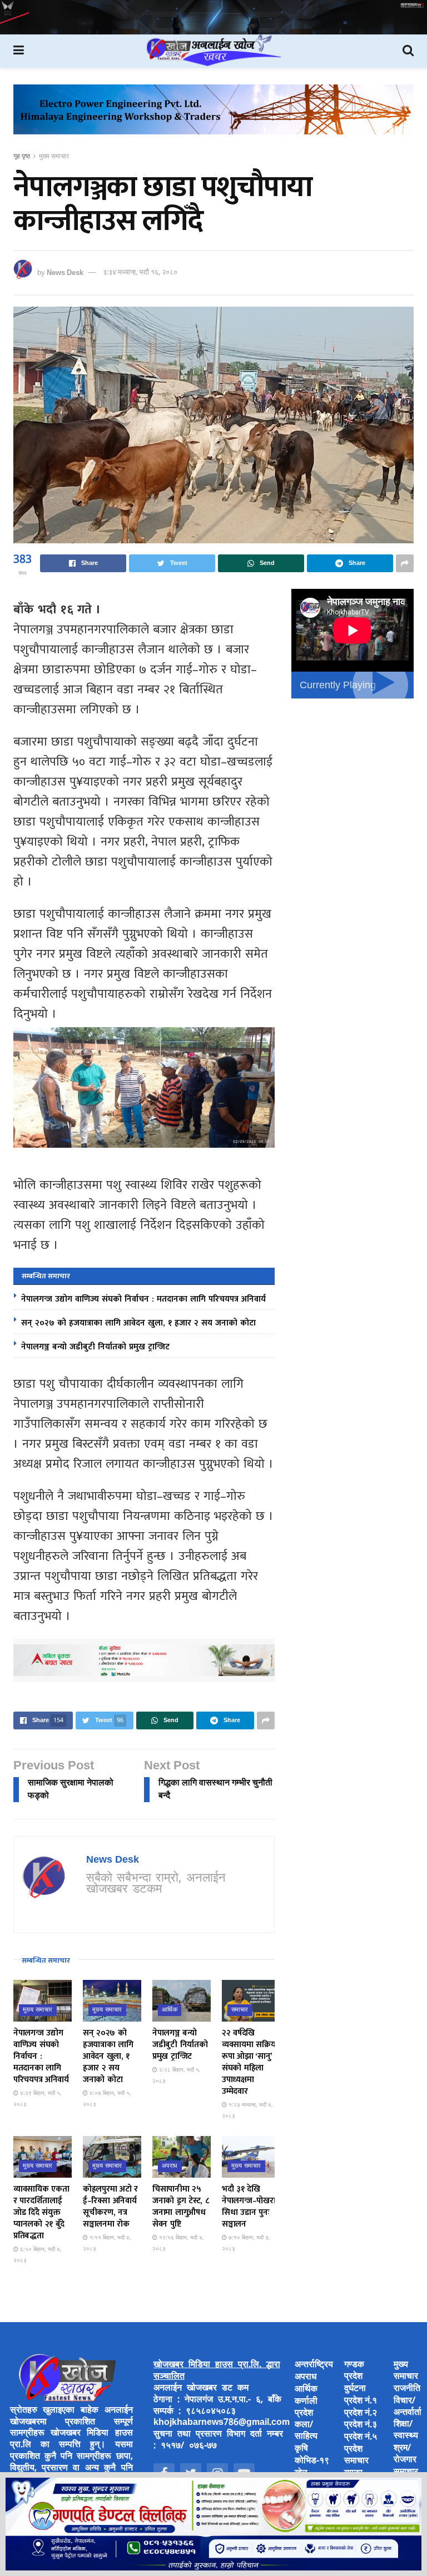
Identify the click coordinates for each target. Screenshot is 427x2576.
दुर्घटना (355, 2389)
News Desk (65, 272)
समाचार (240, 2010)
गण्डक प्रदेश (354, 2371)
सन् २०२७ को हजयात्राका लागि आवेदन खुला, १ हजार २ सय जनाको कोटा (138, 1323)
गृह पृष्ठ (22, 157)
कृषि (301, 2449)
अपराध (170, 2166)
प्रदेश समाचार (356, 2455)
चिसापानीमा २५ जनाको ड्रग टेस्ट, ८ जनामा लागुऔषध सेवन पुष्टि (181, 2207)
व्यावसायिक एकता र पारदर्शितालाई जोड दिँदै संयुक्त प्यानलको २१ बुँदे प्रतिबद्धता (41, 2212)
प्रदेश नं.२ (361, 2414)
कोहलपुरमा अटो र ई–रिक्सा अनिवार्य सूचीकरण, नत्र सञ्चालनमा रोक (110, 2207)
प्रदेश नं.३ (361, 2425)
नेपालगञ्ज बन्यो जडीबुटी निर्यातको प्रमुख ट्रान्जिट (95, 1347)
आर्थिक (170, 2010)
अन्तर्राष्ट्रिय (314, 2365)
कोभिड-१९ (312, 2461)
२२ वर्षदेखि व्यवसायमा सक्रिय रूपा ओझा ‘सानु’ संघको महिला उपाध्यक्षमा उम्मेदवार (249, 2062)
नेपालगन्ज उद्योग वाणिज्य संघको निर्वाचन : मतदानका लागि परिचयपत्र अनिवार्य (143, 1299)
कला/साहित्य (306, 2431)
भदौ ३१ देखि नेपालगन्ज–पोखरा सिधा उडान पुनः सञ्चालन (249, 2207)
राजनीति (407, 2389)
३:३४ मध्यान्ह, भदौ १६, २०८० (140, 272)
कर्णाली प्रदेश (306, 2408)
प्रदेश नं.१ (361, 2401)
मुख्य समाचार (54, 157)
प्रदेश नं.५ (361, 2437)
